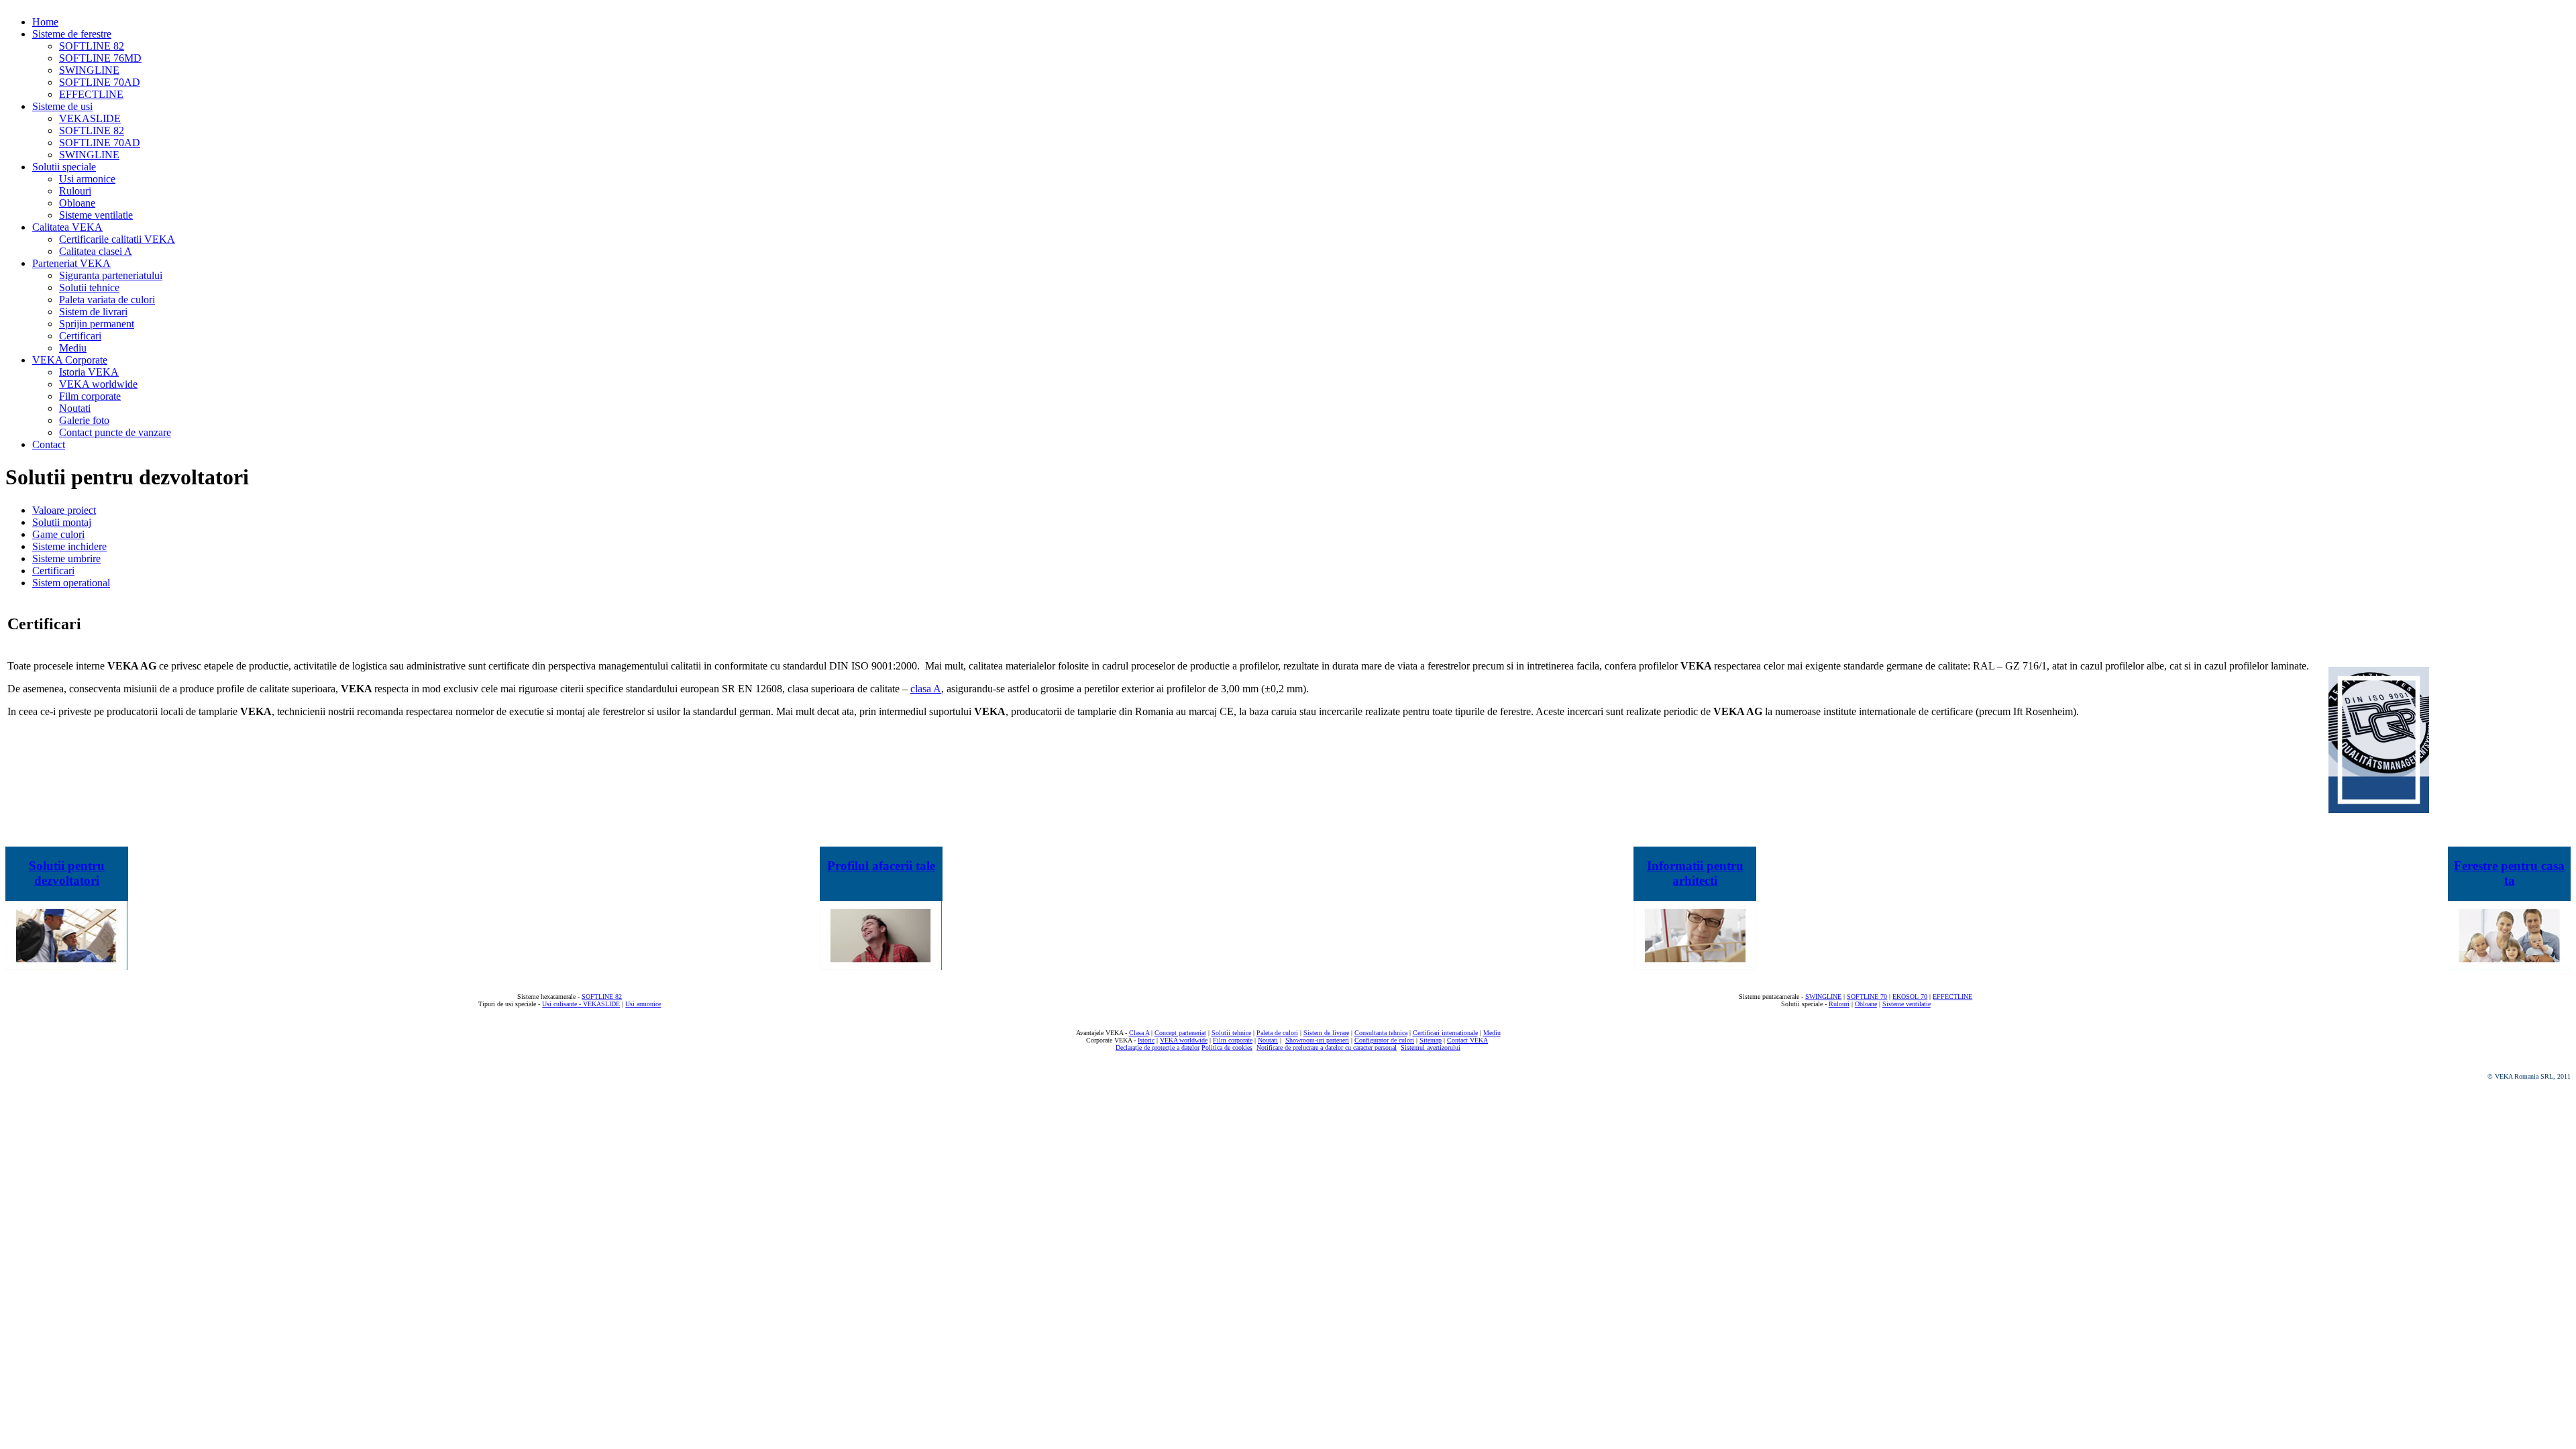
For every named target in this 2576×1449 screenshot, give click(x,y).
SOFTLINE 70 (1867, 997)
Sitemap (1431, 1040)
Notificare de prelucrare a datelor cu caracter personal (1327, 1048)
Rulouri (1839, 1004)
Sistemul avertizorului (1431, 1048)
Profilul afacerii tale (881, 866)
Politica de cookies (1227, 1048)
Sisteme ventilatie (1907, 1004)
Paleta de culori (1277, 1033)
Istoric (1146, 1040)
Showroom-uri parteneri (1317, 1040)
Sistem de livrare (1326, 1033)
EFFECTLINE (1952, 997)
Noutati (1268, 1040)
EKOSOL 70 (1910, 997)
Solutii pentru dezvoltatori (67, 873)
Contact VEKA (1467, 1040)
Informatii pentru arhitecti (1695, 873)
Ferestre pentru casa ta (2509, 873)
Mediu (1492, 1033)
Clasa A (1139, 1033)
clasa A (926, 689)
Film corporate (1233, 1040)
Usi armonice (643, 1004)
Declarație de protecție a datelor (1158, 1048)
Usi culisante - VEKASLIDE (581, 1004)
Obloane (1866, 1004)
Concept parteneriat (1180, 1033)
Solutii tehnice (1231, 1033)
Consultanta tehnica (1381, 1033)
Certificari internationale (1445, 1033)
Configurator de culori (1384, 1040)
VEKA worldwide (1184, 1040)
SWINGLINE (1823, 997)
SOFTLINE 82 (602, 997)
